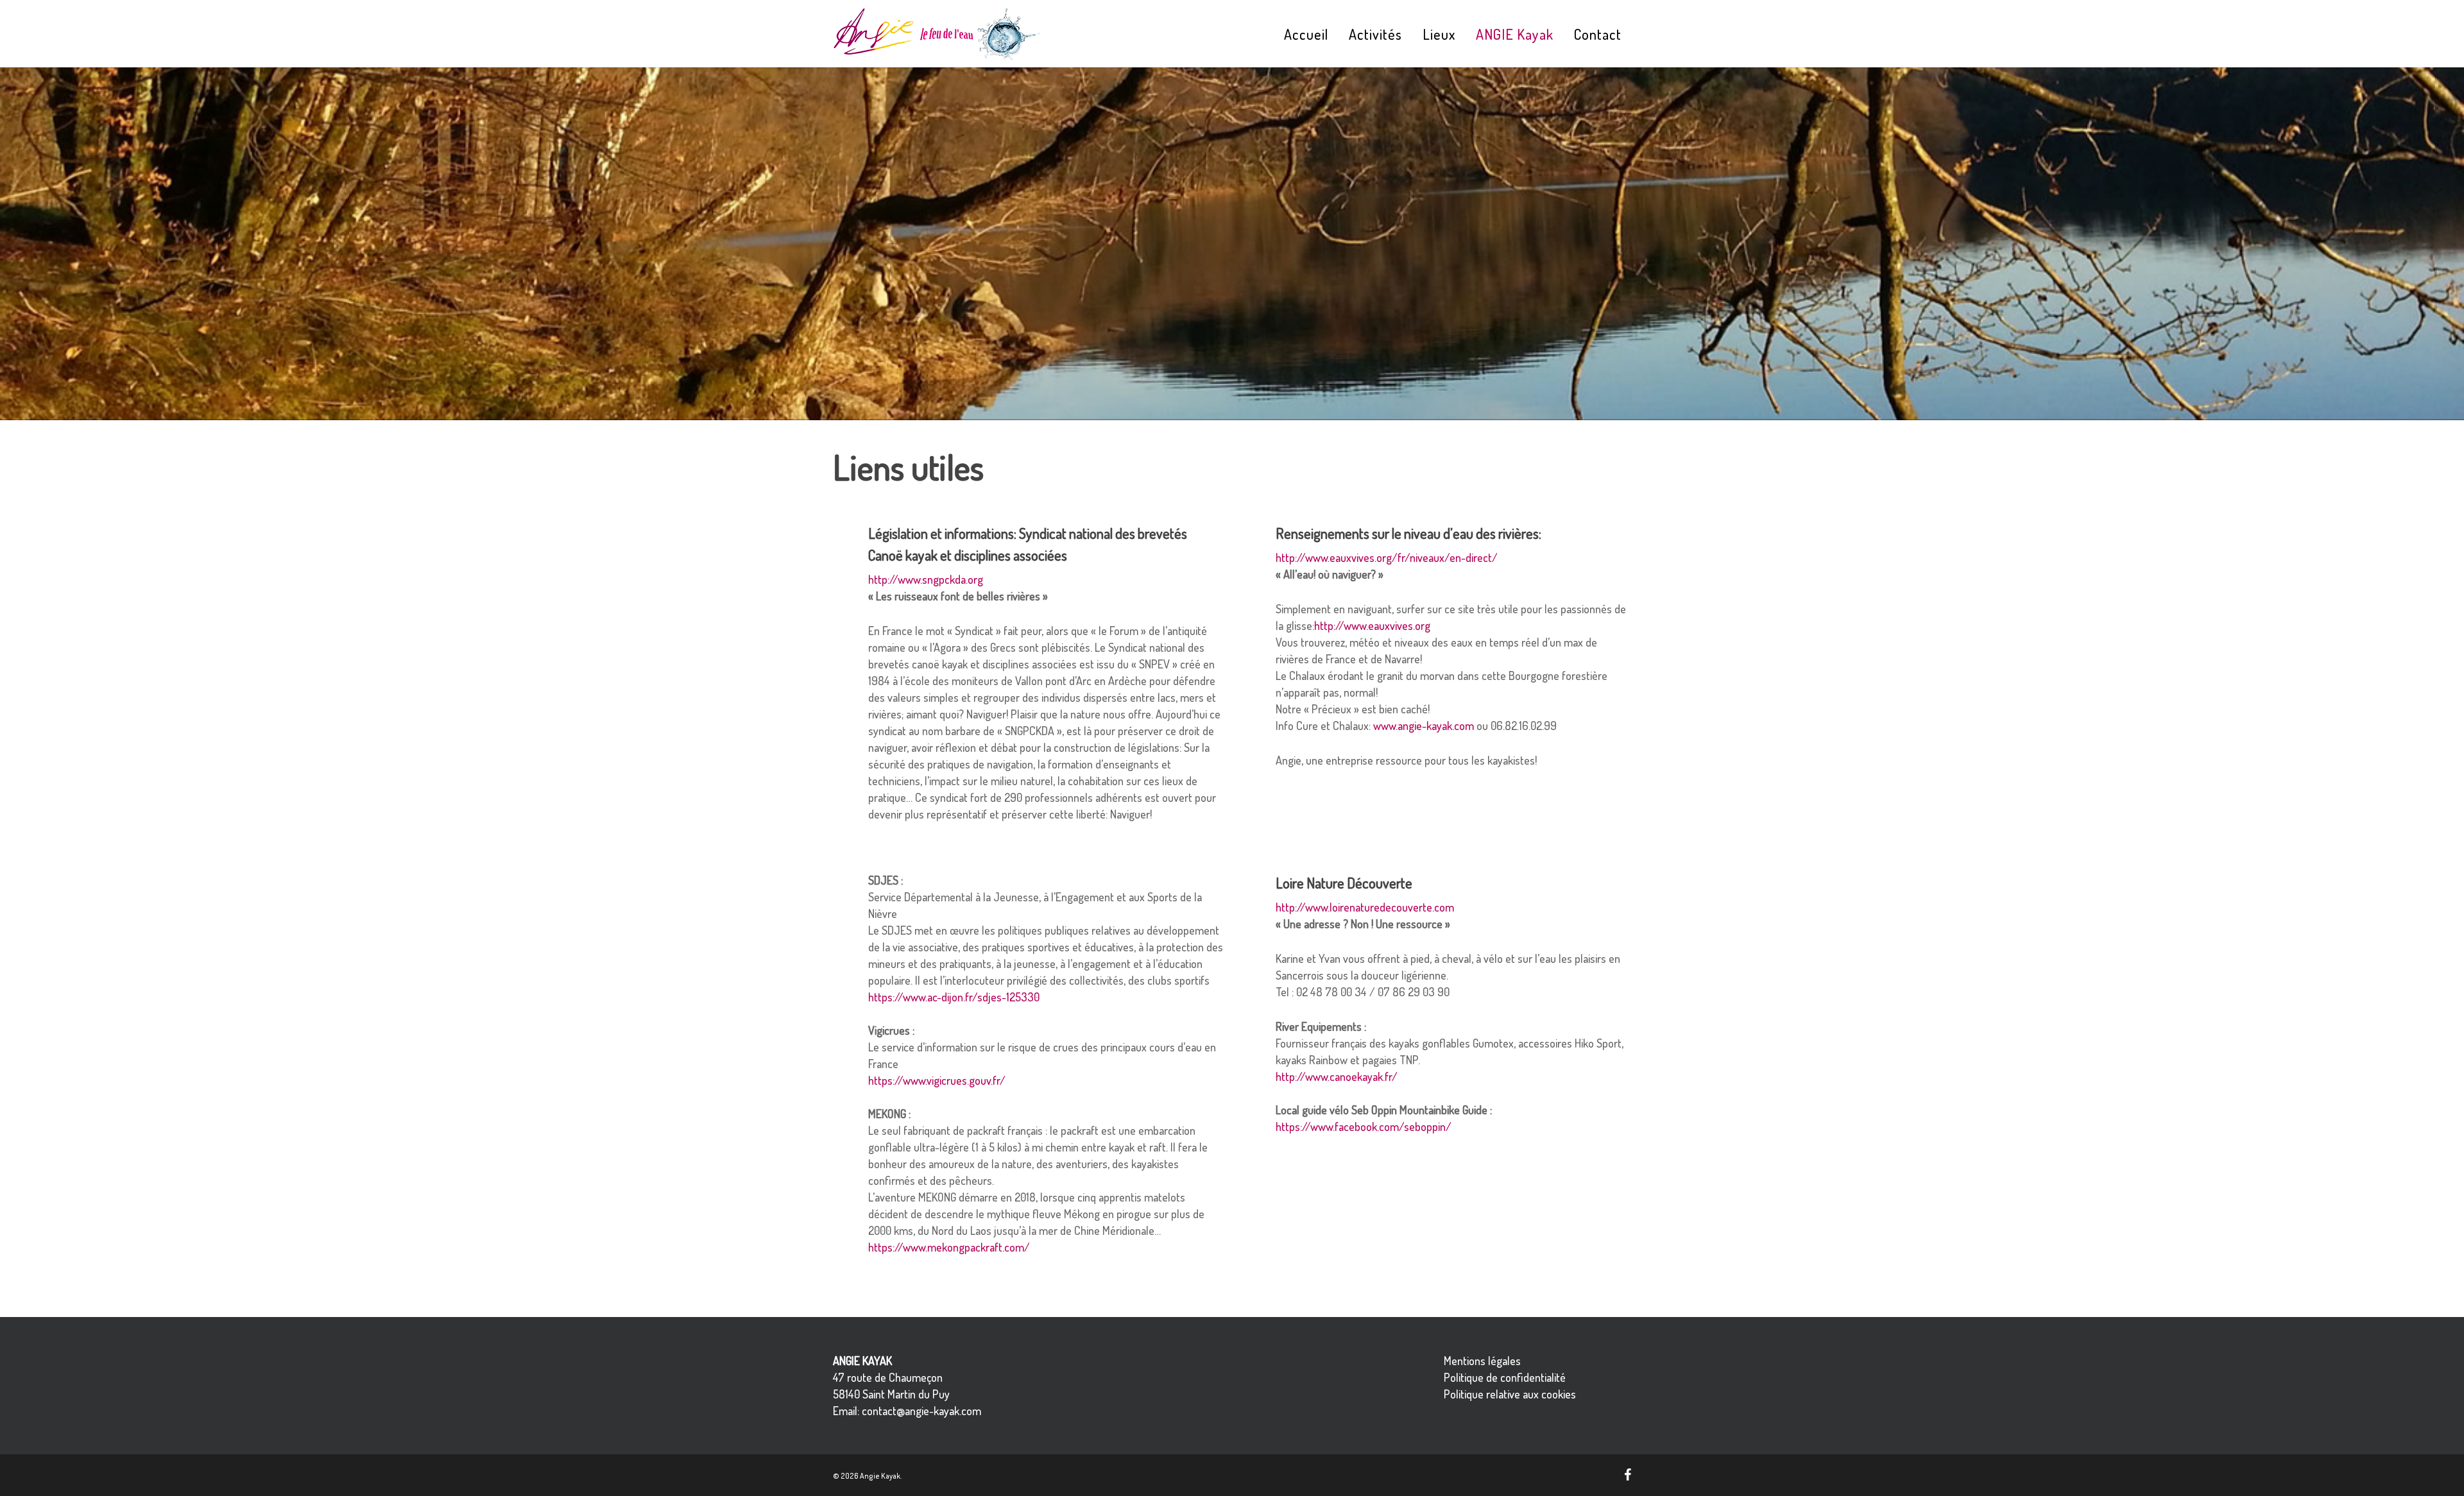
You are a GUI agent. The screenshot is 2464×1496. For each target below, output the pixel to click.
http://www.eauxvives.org (1372, 625)
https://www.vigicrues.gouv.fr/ (937, 1080)
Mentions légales (1482, 1361)
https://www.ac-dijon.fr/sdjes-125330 (954, 997)
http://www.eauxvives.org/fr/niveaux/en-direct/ (1387, 557)
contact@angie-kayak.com (921, 1411)
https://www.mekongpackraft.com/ (949, 1247)
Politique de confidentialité (1505, 1377)
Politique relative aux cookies (1510, 1394)
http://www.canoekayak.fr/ (1337, 1076)
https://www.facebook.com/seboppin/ (1364, 1126)
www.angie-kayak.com (1424, 726)
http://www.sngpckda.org (926, 579)
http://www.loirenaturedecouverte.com (1365, 907)
